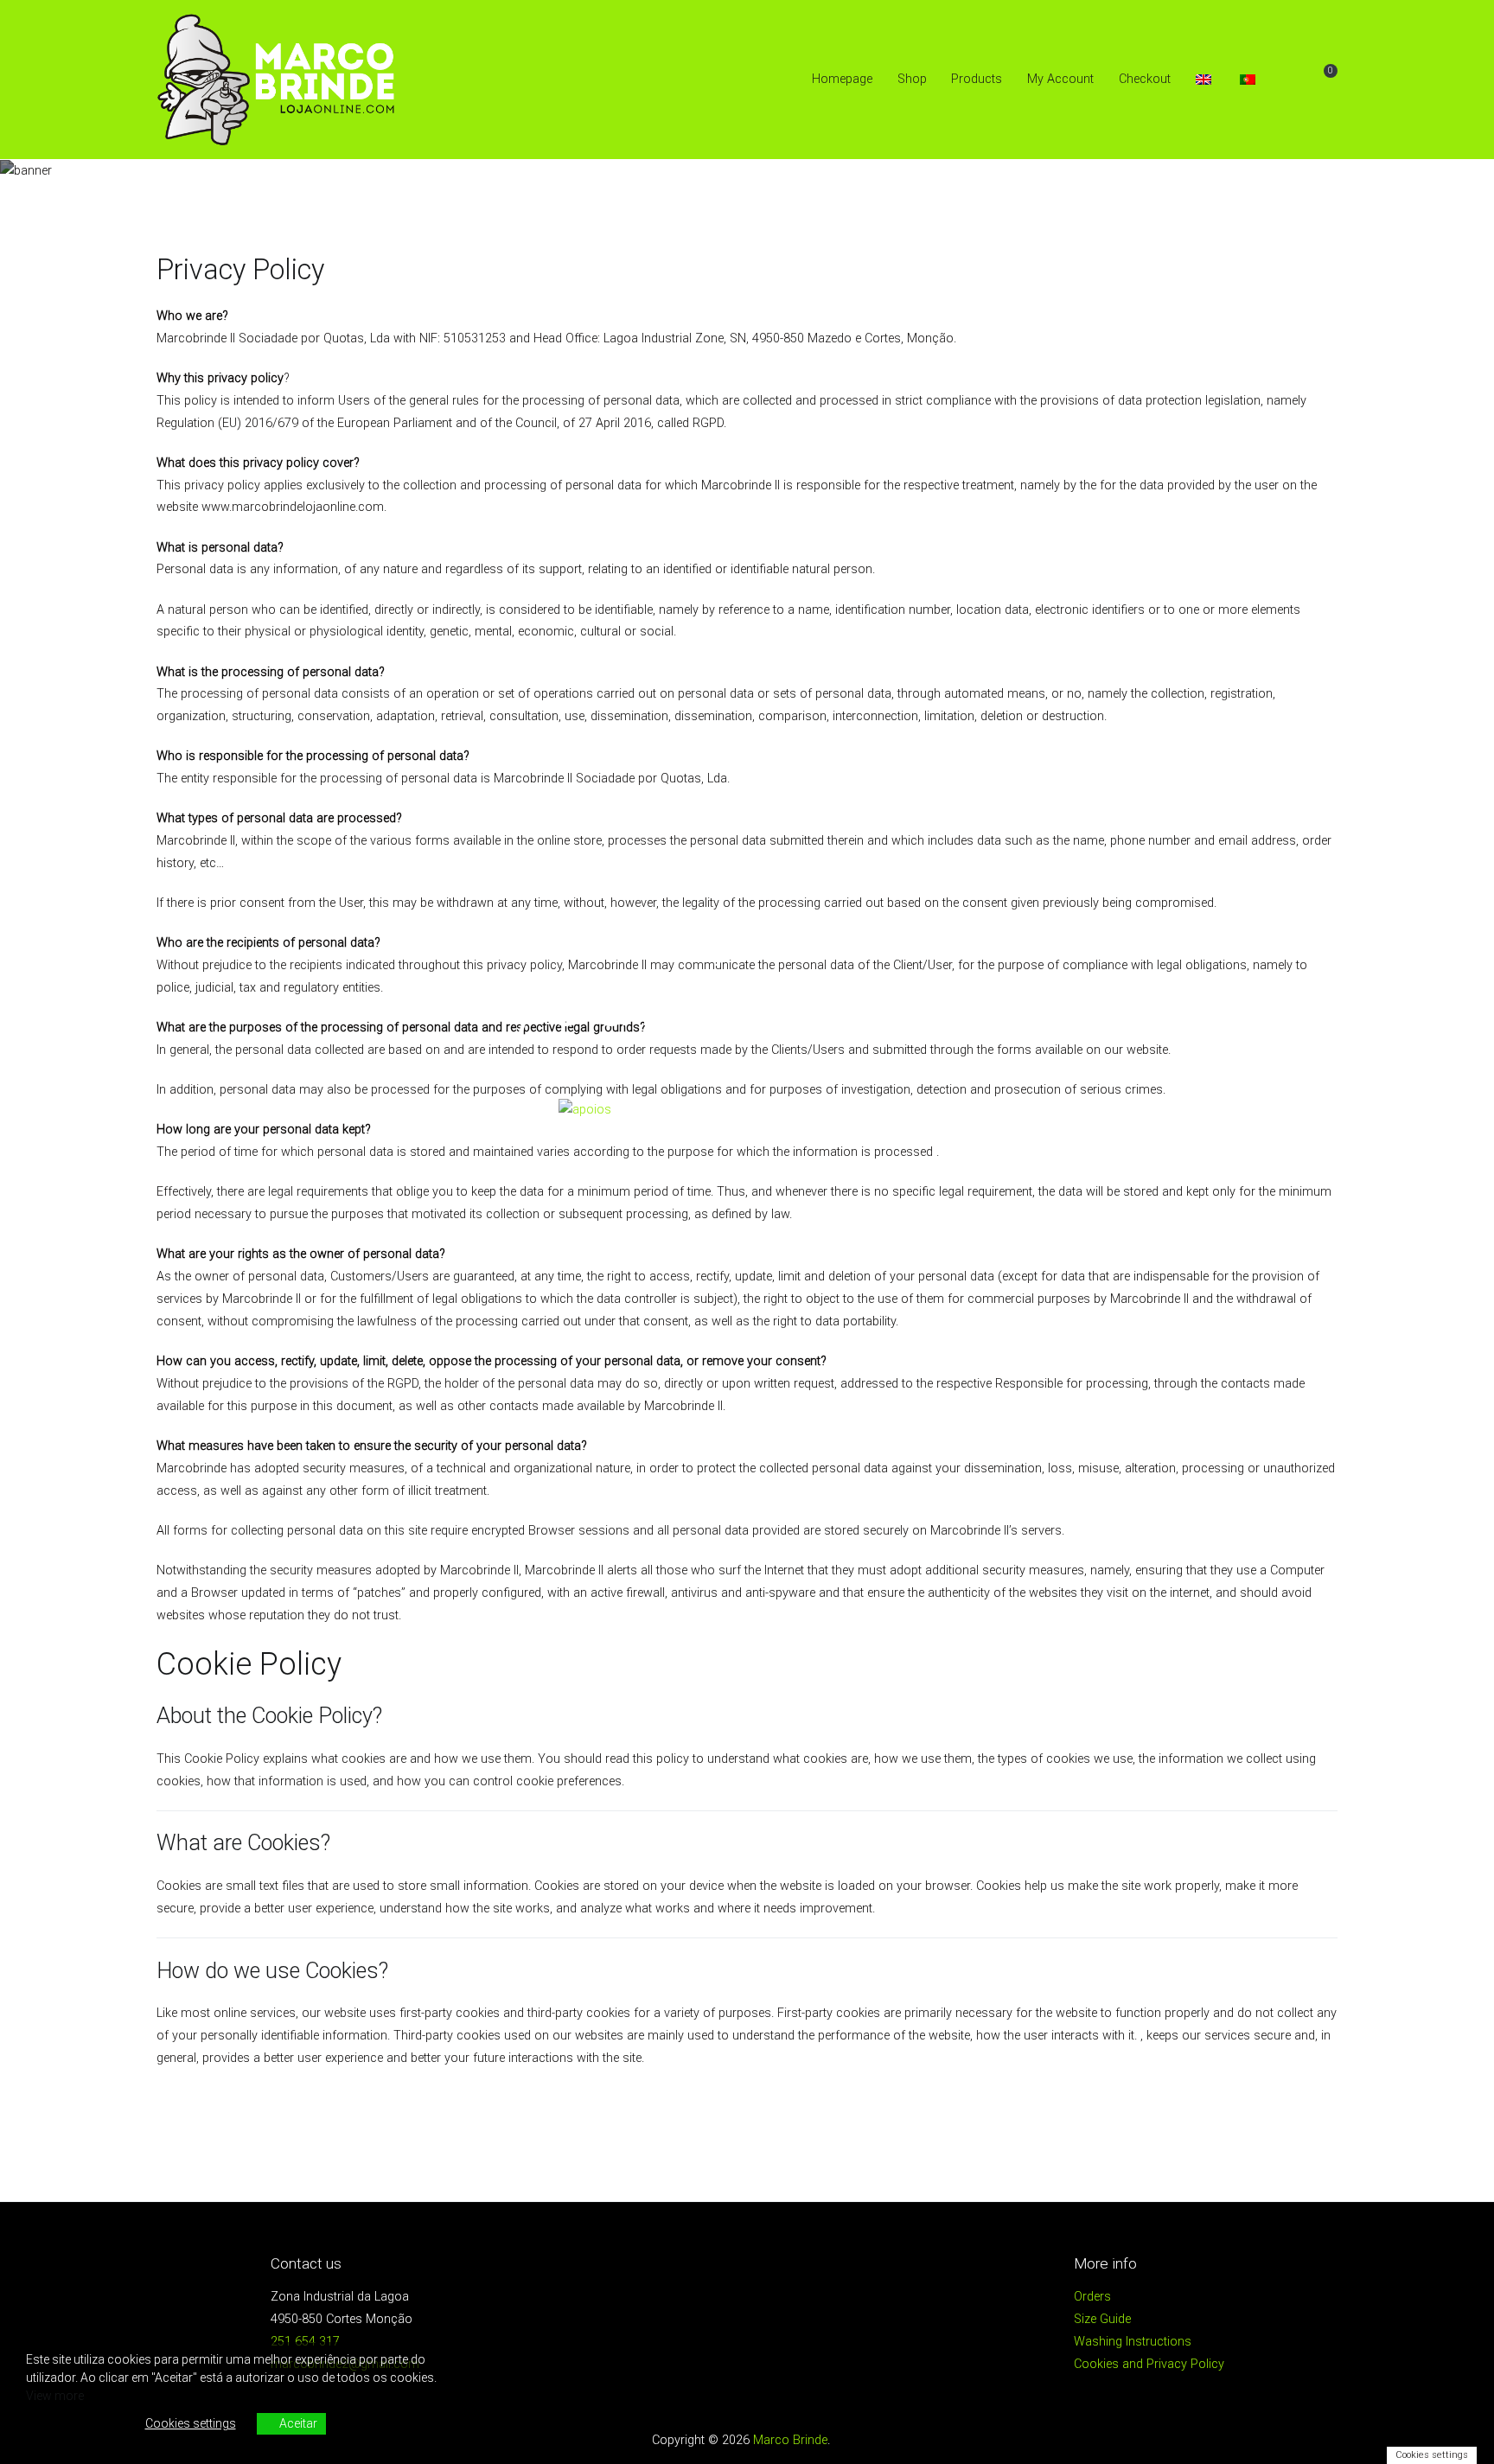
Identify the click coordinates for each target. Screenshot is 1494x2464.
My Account (1060, 79)
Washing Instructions (1133, 2342)
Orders (1092, 2297)
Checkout (1145, 79)
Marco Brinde (790, 2440)
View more (55, 2396)
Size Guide (1102, 2319)
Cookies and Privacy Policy (1149, 2364)
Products (977, 79)
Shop (912, 79)
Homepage (842, 79)
